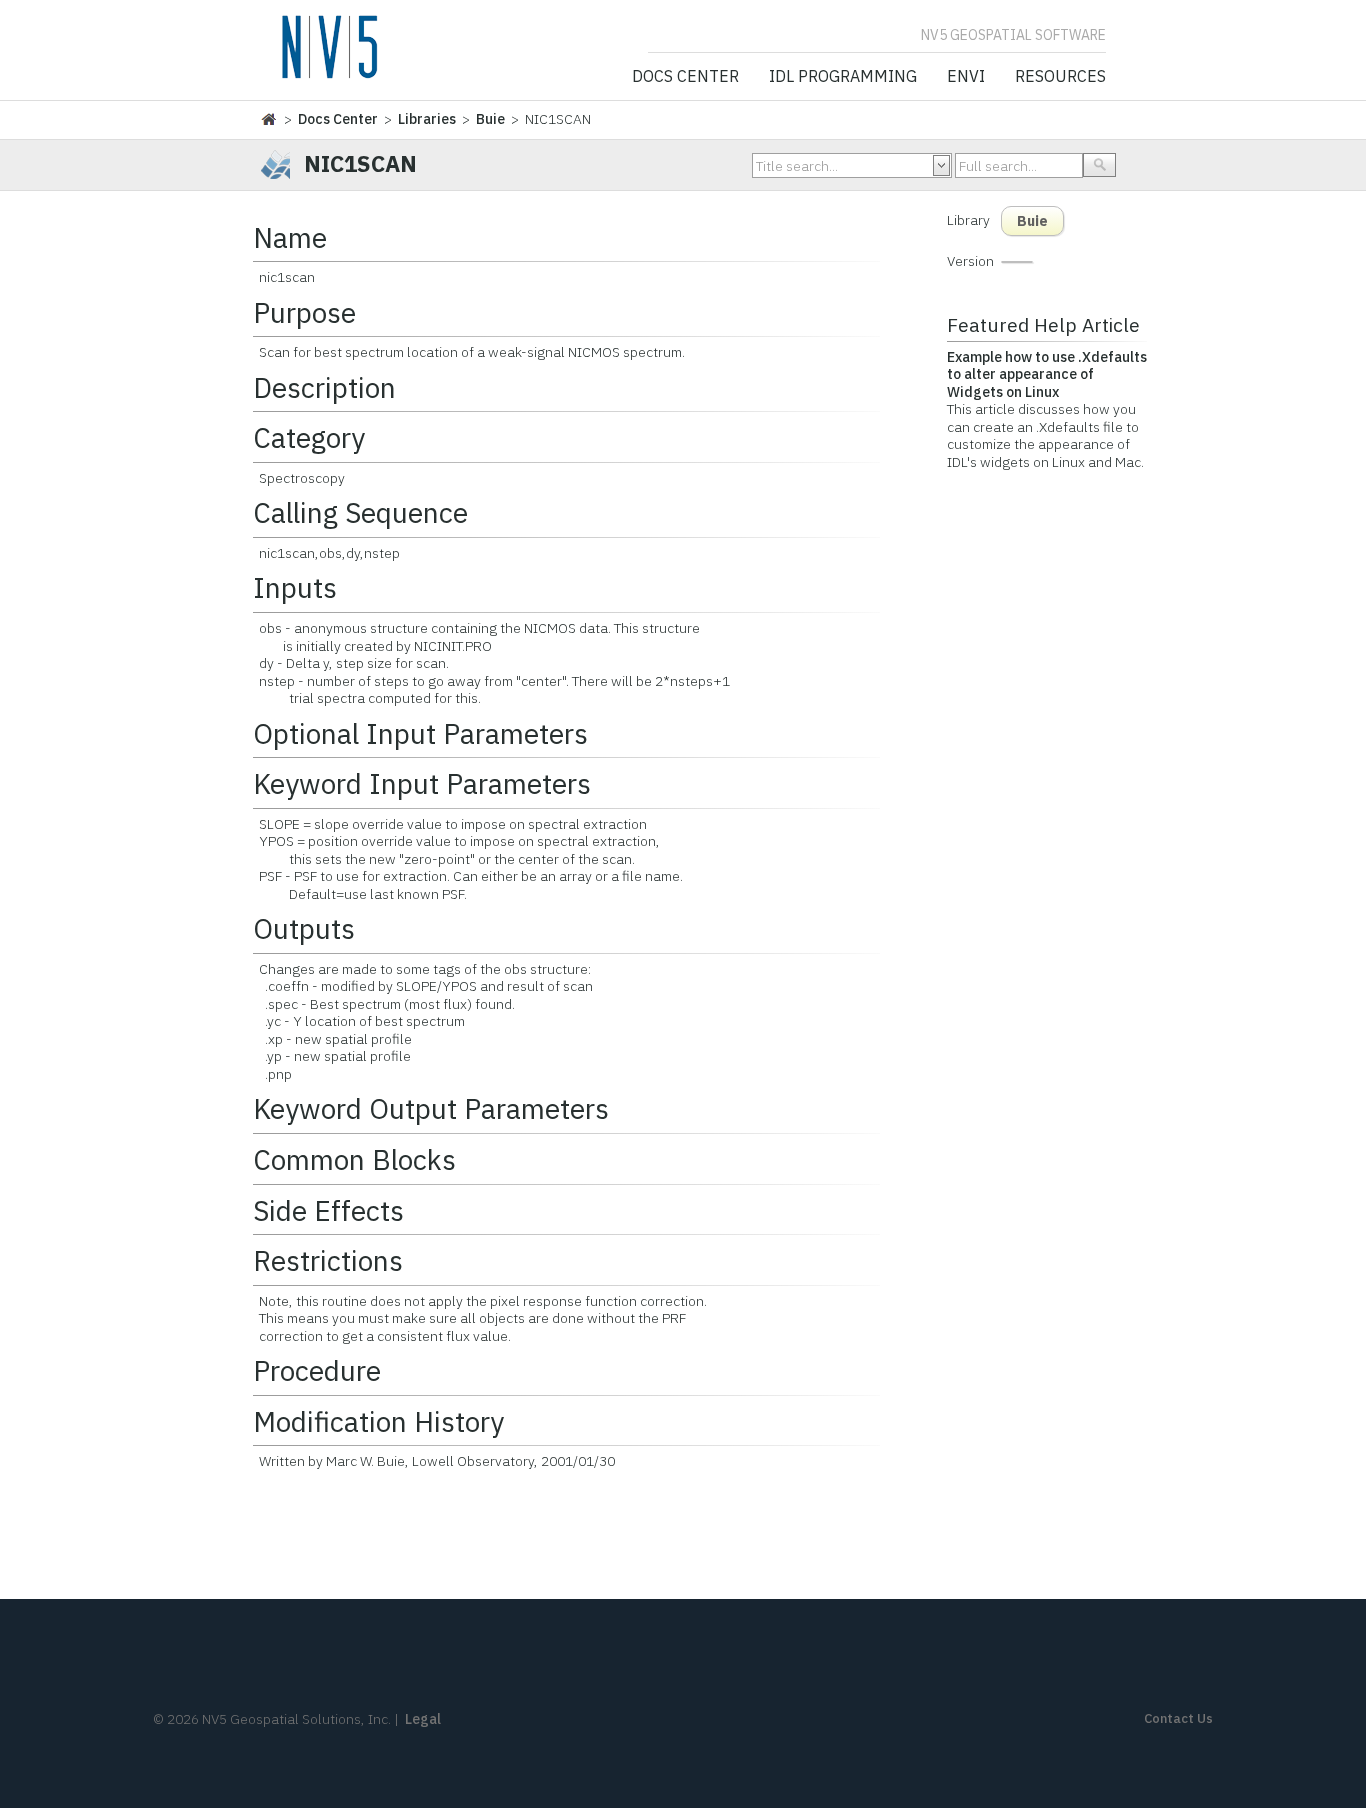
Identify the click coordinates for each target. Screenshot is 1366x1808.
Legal (423, 1719)
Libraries (427, 119)
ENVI (966, 77)
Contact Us (1178, 1718)
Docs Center (685, 77)
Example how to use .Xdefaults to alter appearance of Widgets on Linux (1047, 374)
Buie (490, 119)
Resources (1060, 77)
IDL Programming (843, 77)
